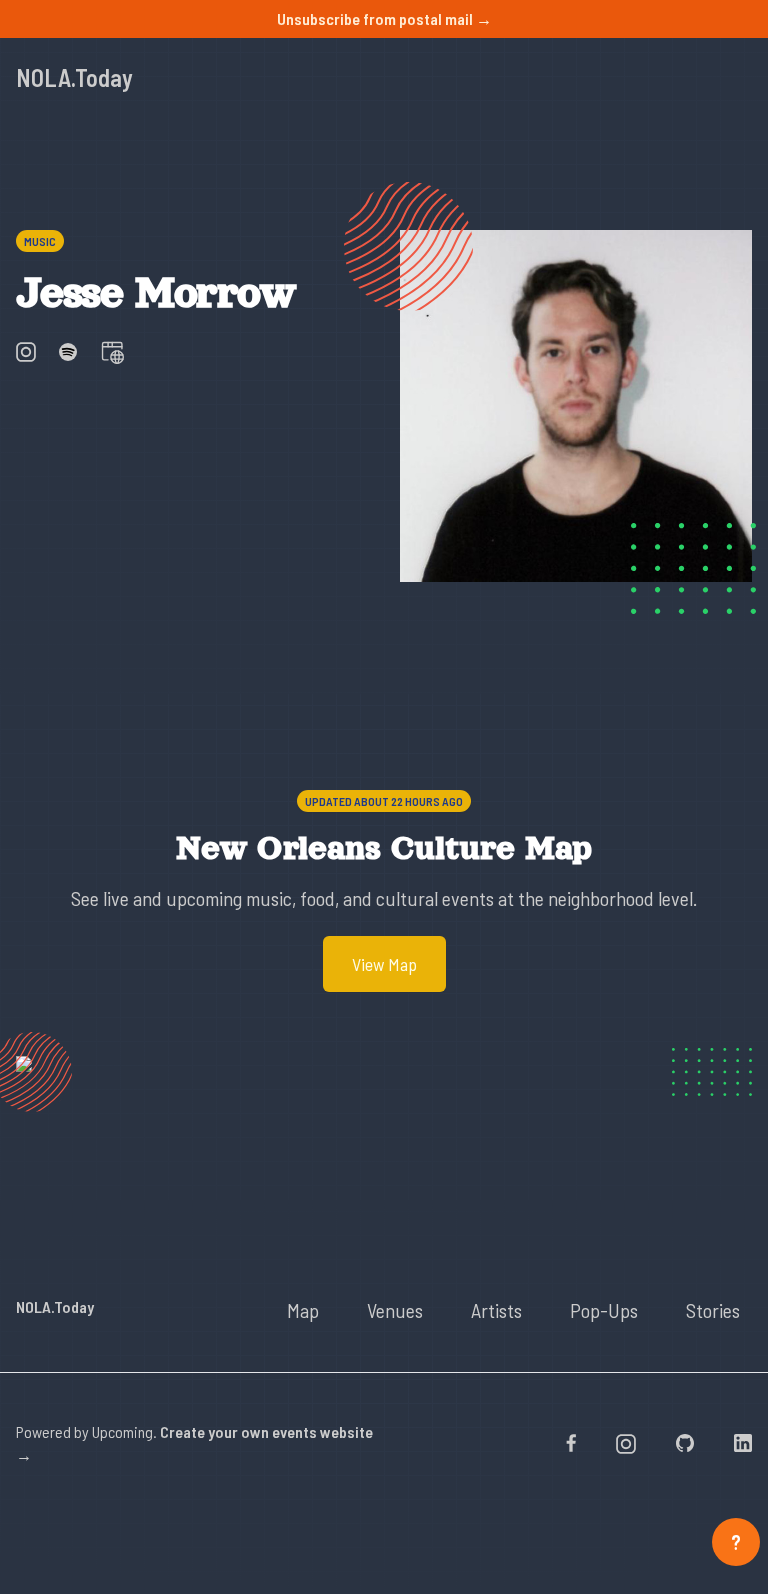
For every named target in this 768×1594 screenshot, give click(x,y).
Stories (713, 1310)
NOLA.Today (74, 77)
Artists (496, 1310)
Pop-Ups (604, 1310)
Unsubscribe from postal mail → (384, 18)
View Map (384, 964)
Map (303, 1310)
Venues (395, 1310)
